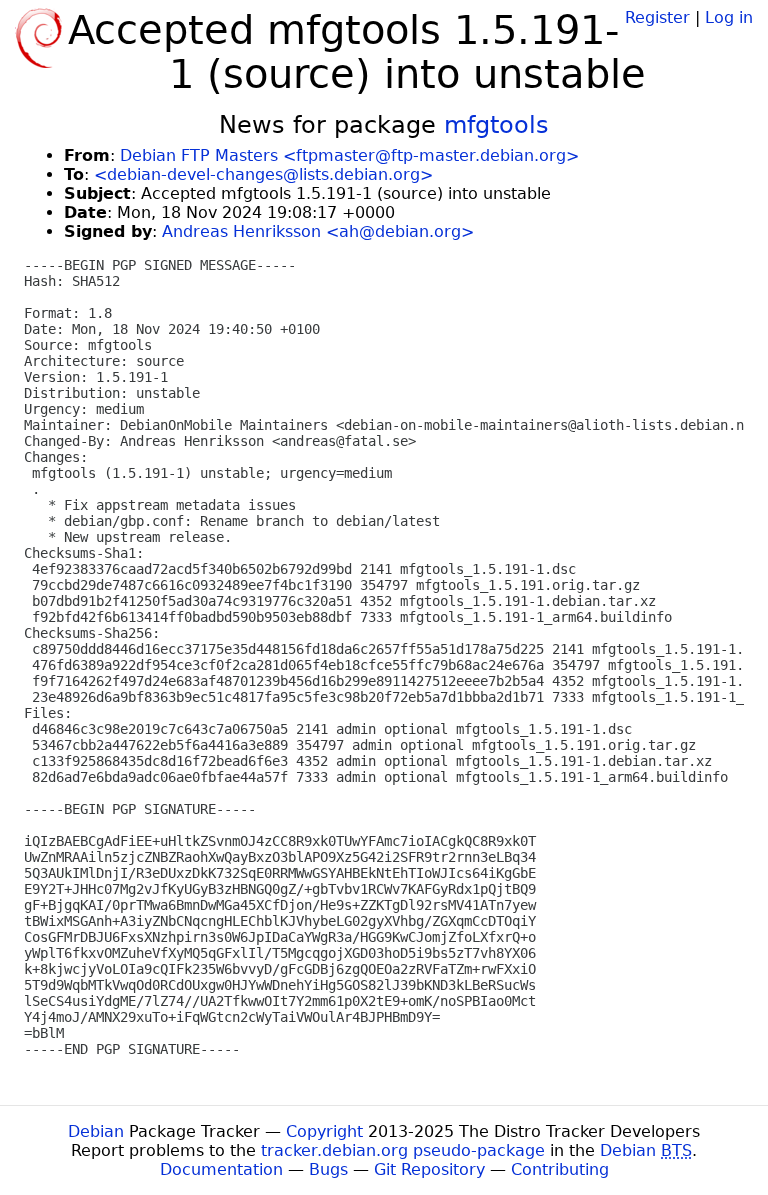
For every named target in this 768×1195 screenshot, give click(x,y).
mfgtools (496, 125)
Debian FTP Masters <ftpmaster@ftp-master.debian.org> (349, 155)
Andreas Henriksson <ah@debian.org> (318, 231)
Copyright (324, 1131)
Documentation (221, 1169)
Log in (729, 17)
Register (657, 17)
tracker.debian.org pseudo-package (403, 1150)
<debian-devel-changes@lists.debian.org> (263, 174)
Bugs (328, 1169)
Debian (96, 1131)
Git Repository (429, 1169)
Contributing (560, 1169)
